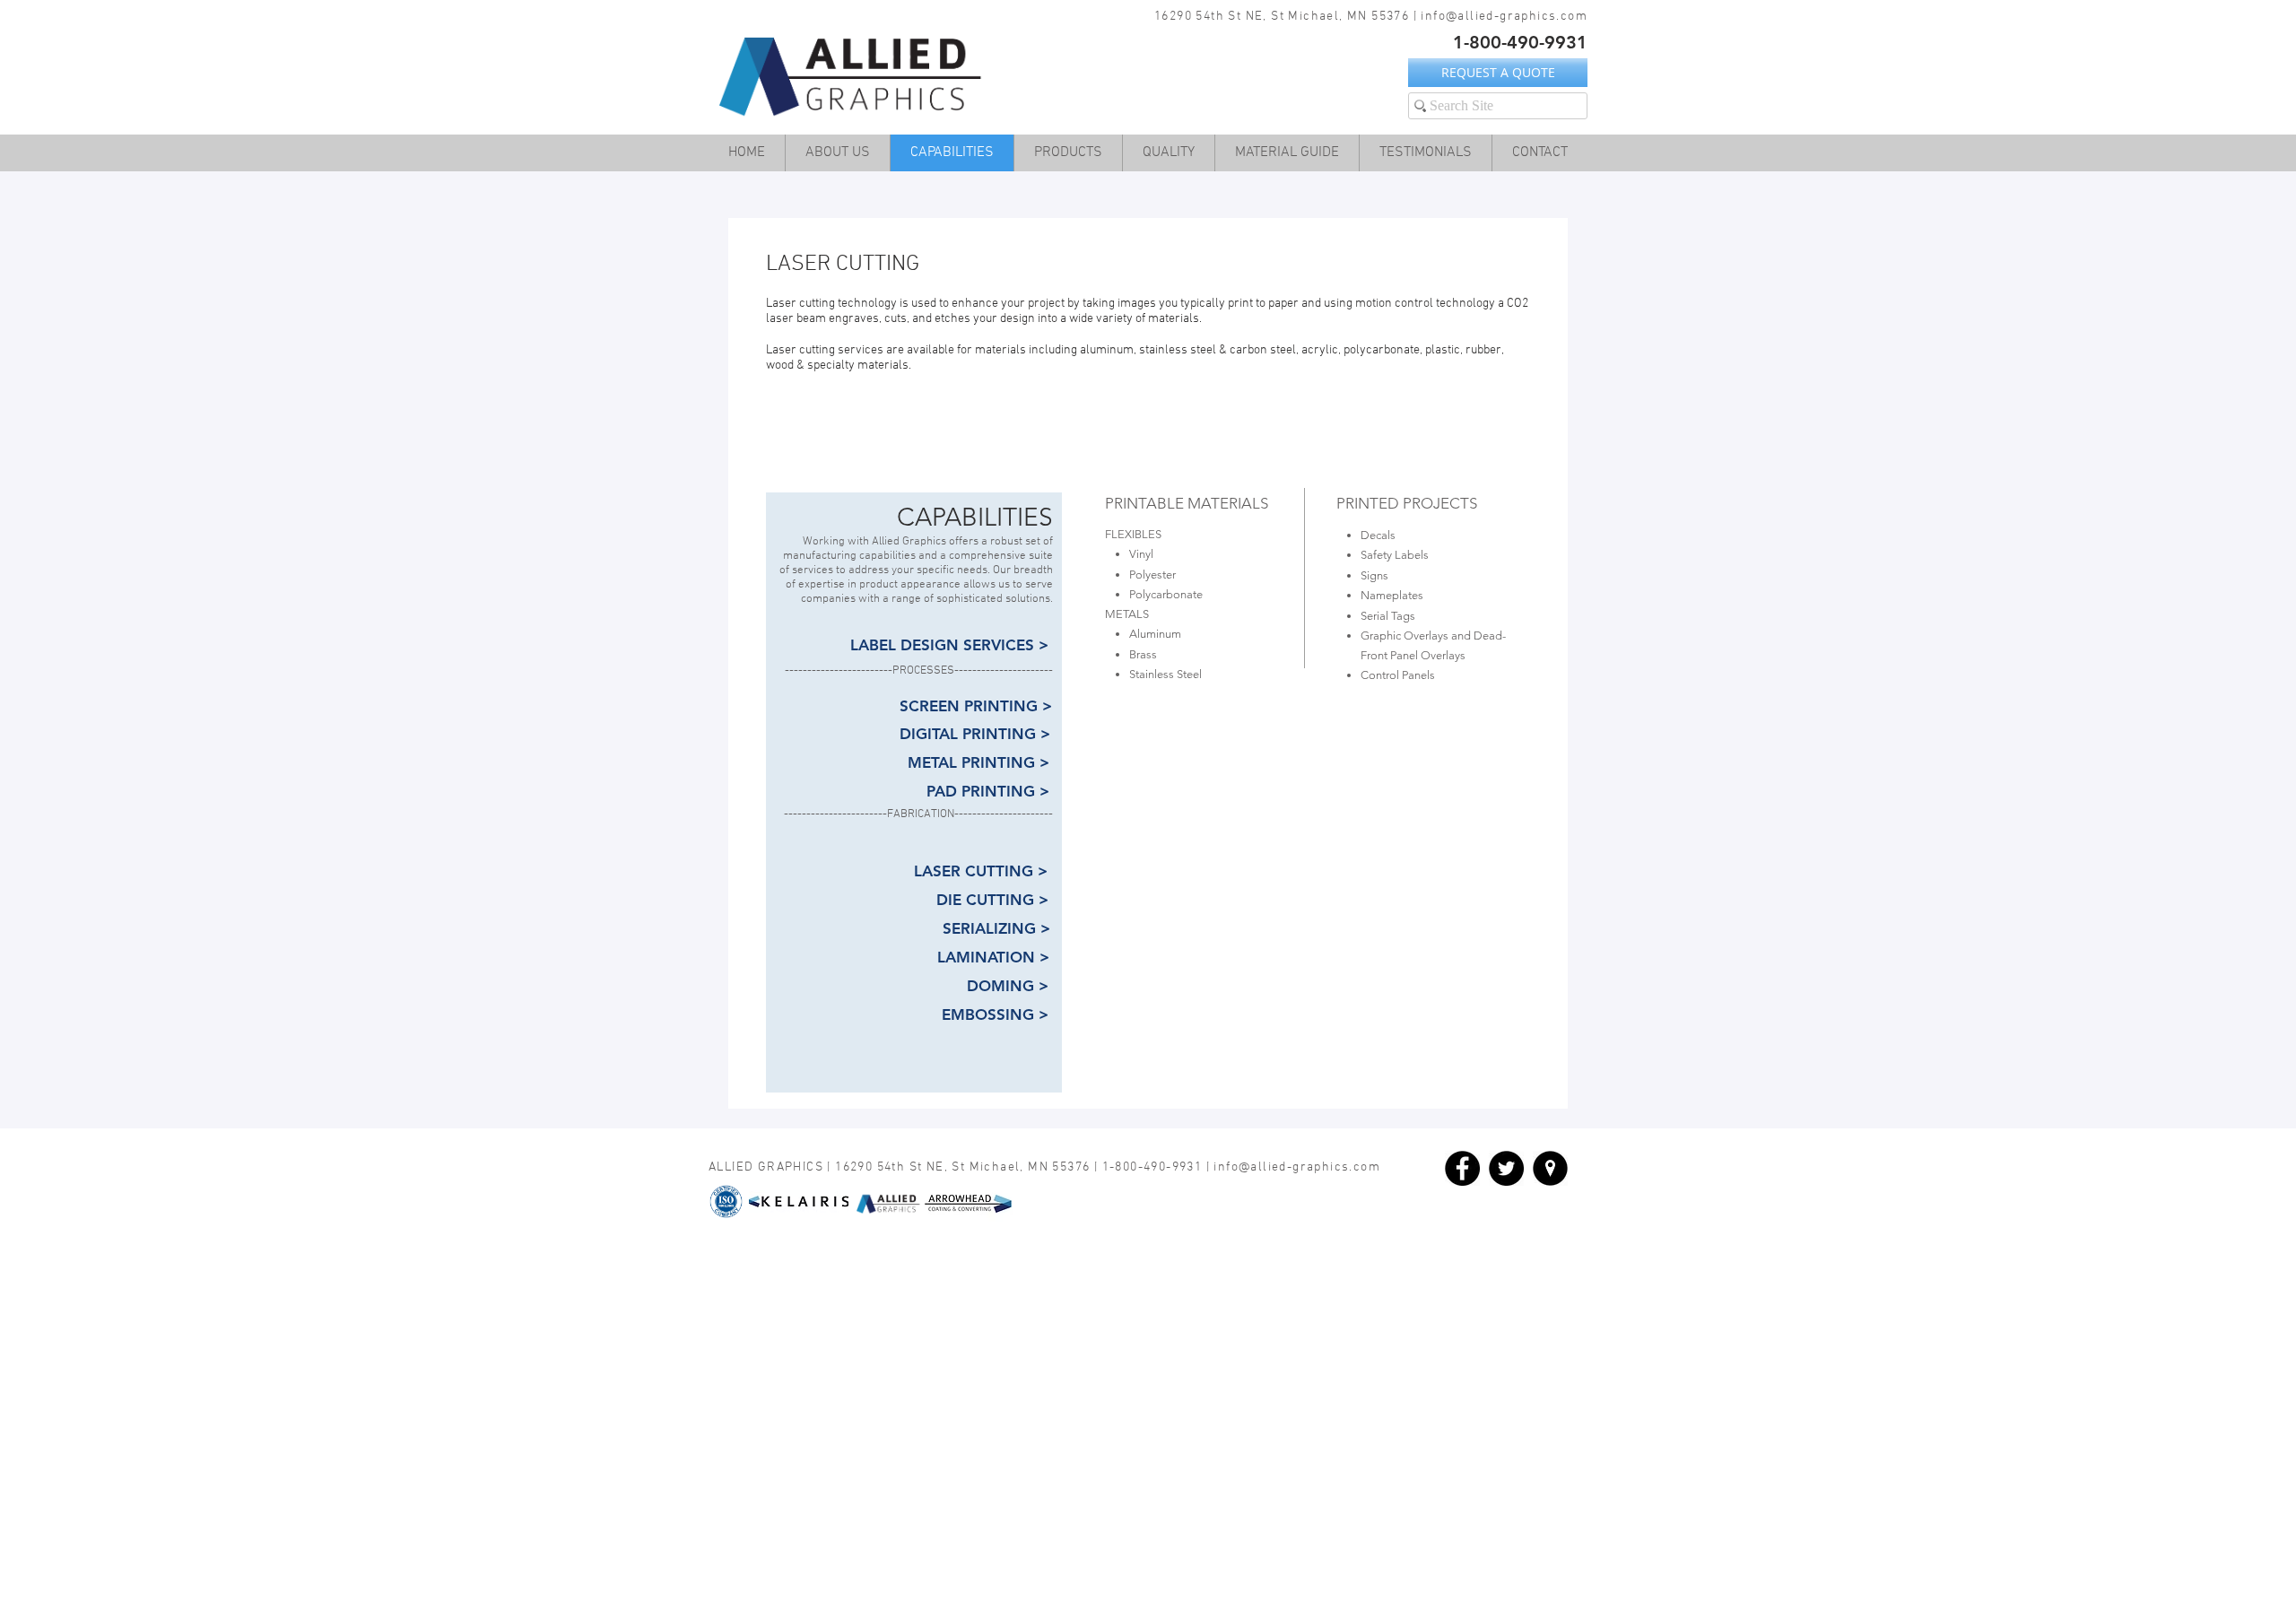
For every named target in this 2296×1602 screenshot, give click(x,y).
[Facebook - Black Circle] (1462, 1168)
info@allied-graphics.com (1504, 17)
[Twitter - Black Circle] (1506, 1168)
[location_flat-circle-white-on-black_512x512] (1550, 1168)
